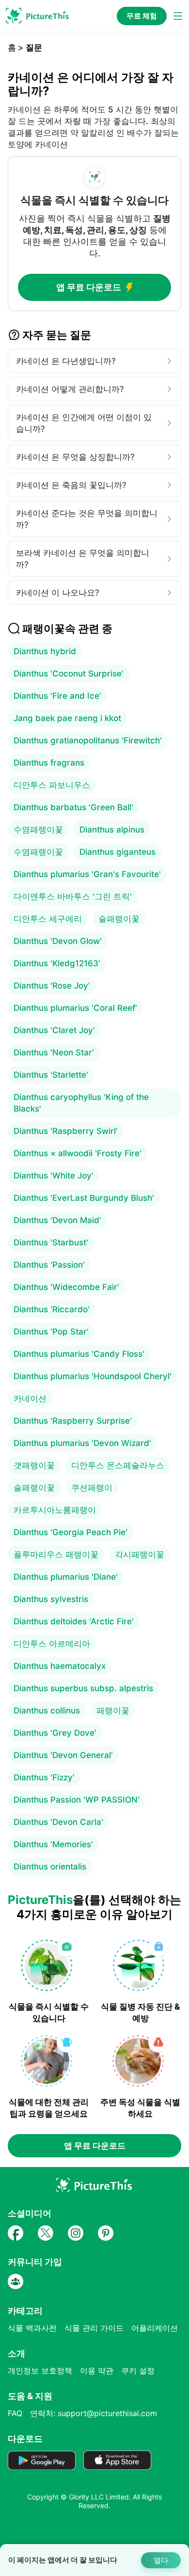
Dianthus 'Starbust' (51, 1242)
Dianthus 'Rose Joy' (52, 986)
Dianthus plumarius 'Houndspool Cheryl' (93, 1376)
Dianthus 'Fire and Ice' (57, 696)
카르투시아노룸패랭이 (55, 1510)
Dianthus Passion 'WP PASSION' (77, 1800)
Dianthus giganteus (118, 852)
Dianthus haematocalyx (60, 1666)
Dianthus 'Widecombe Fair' (66, 1287)
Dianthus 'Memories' (53, 1844)
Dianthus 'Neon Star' (54, 1052)
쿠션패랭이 (92, 1488)
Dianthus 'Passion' (49, 1265)
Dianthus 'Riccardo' (52, 1309)
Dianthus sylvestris (51, 1599)
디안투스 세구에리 (48, 919)
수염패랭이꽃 (38, 830)
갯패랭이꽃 (34, 1465)
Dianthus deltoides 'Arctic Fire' (74, 1621)
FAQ (15, 2413)
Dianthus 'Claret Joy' (54, 1030)
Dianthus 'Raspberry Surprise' (73, 1421)
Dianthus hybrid (45, 651)
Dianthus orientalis (50, 1867)
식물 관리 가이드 (94, 2328)
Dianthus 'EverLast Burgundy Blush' (84, 1198)
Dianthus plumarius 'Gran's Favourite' (87, 874)
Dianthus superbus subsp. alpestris (83, 1688)
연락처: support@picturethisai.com (94, 2413)
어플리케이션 (155, 2328)
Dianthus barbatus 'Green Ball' (73, 807)
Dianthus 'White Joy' (54, 1176)
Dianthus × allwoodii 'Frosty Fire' (78, 1153)
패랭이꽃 (113, 1711)
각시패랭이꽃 (140, 1555)
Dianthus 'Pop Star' (51, 1332)
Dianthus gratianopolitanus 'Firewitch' (88, 740)
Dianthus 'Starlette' (51, 1075)
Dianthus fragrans (49, 763)
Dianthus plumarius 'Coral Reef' (75, 1008)
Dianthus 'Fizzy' (44, 1777)
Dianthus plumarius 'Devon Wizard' (82, 1443)
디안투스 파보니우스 (52, 785)
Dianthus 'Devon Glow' (58, 941)
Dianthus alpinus (112, 830)
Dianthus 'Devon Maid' (57, 1220)
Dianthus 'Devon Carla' (58, 1822)
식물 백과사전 (32, 2328)
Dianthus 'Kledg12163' (57, 963)
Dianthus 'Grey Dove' (55, 1733)
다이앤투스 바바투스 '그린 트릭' (73, 896)
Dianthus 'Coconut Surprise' (69, 674)
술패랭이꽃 (119, 919)
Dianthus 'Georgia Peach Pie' (71, 1532)
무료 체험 (142, 16)
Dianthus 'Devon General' (63, 1755)
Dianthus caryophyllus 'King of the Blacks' (81, 1103)
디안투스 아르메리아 (52, 1644)
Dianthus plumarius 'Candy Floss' (79, 1354)
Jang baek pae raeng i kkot (67, 718)
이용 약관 (97, 2371)
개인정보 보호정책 (40, 2371)
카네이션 (30, 1398)
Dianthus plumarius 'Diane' (66, 1577)
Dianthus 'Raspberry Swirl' (66, 1131)
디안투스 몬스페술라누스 (118, 1465)
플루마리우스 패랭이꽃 (56, 1555)
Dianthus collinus (47, 1711)
